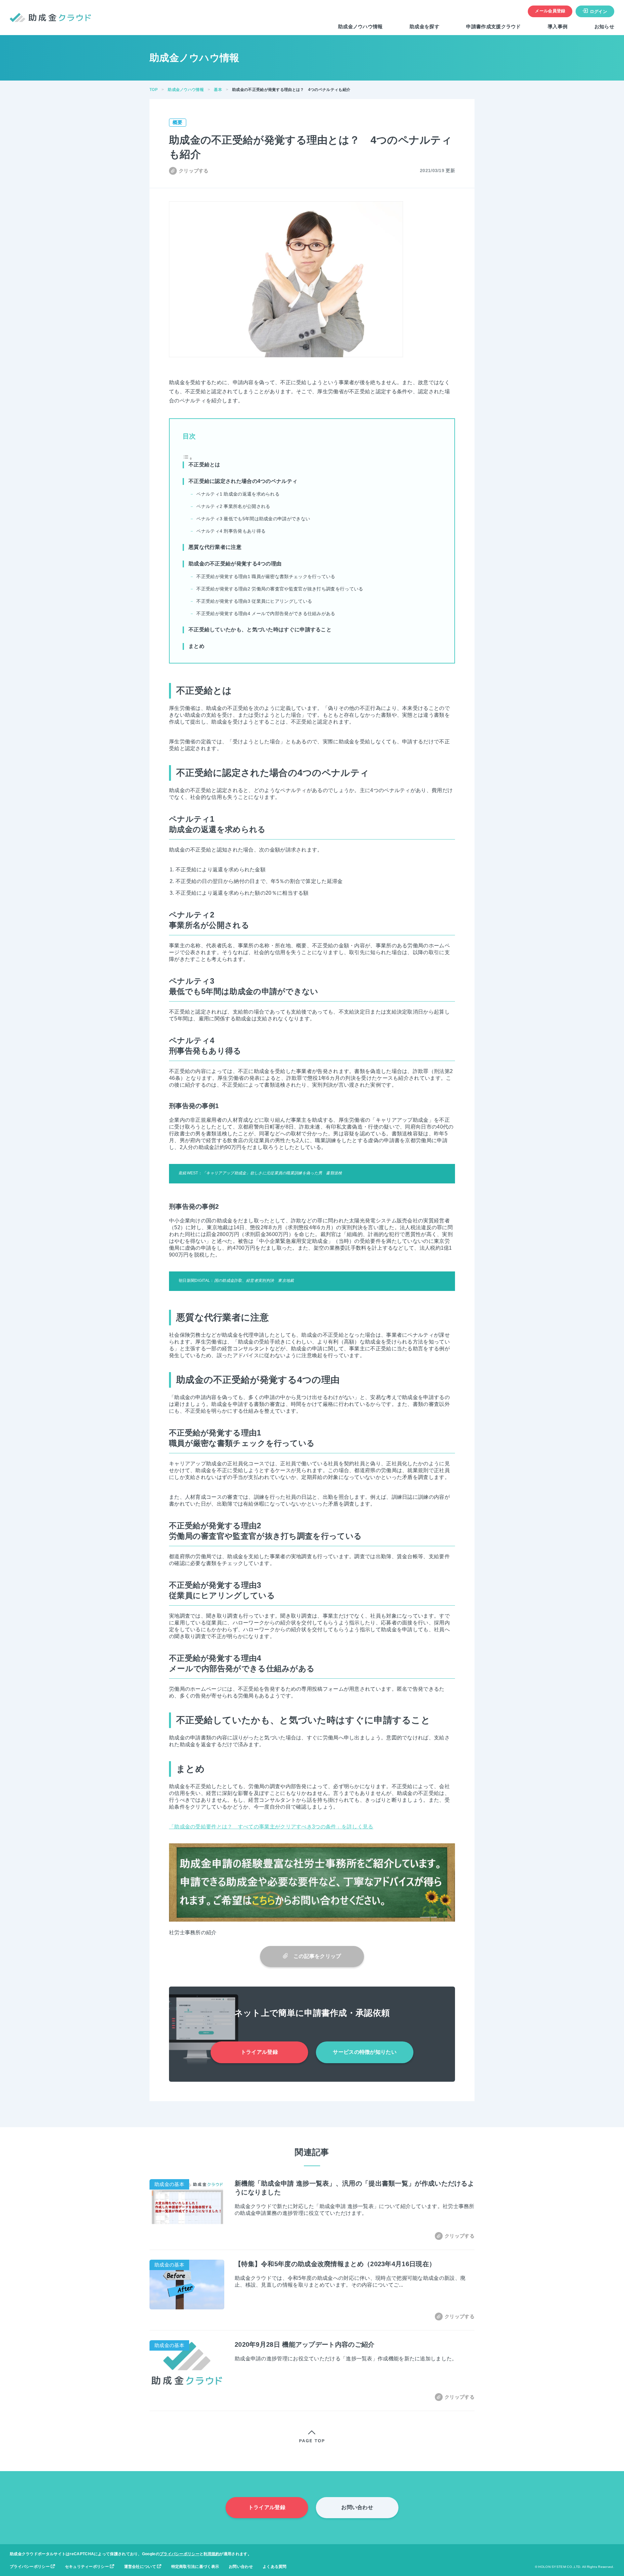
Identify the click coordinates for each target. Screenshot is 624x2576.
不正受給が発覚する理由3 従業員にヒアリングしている (254, 601)
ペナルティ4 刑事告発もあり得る (231, 531)
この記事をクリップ (315, 1956)
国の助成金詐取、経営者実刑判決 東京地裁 (254, 1281)
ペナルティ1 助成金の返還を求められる (238, 494)
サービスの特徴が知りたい (365, 2052)
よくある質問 (275, 2567)
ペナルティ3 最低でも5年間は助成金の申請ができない (253, 519)
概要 (178, 122)
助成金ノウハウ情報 (360, 26)
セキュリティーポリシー (88, 2567)
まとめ (196, 646)
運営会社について (141, 2567)
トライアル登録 (259, 2052)
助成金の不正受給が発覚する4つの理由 (235, 564)
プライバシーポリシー (180, 2554)
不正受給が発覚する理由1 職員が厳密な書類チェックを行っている (266, 576)
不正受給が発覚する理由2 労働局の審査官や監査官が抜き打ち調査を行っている (280, 589)
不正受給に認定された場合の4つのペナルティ (243, 481)
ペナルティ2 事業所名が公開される (233, 506)
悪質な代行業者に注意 (215, 547)
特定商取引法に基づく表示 (195, 2567)
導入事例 (558, 26)
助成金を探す (424, 26)
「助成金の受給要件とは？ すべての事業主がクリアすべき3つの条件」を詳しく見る (271, 1827)
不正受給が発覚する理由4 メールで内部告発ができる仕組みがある (266, 613)
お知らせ (604, 26)
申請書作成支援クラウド (493, 26)
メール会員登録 (550, 11)
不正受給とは (204, 465)
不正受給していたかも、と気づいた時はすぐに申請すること (260, 630)
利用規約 (211, 2554)
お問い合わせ (357, 2507)
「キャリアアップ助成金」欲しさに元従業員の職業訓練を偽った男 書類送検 (272, 1173)
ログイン (598, 12)
